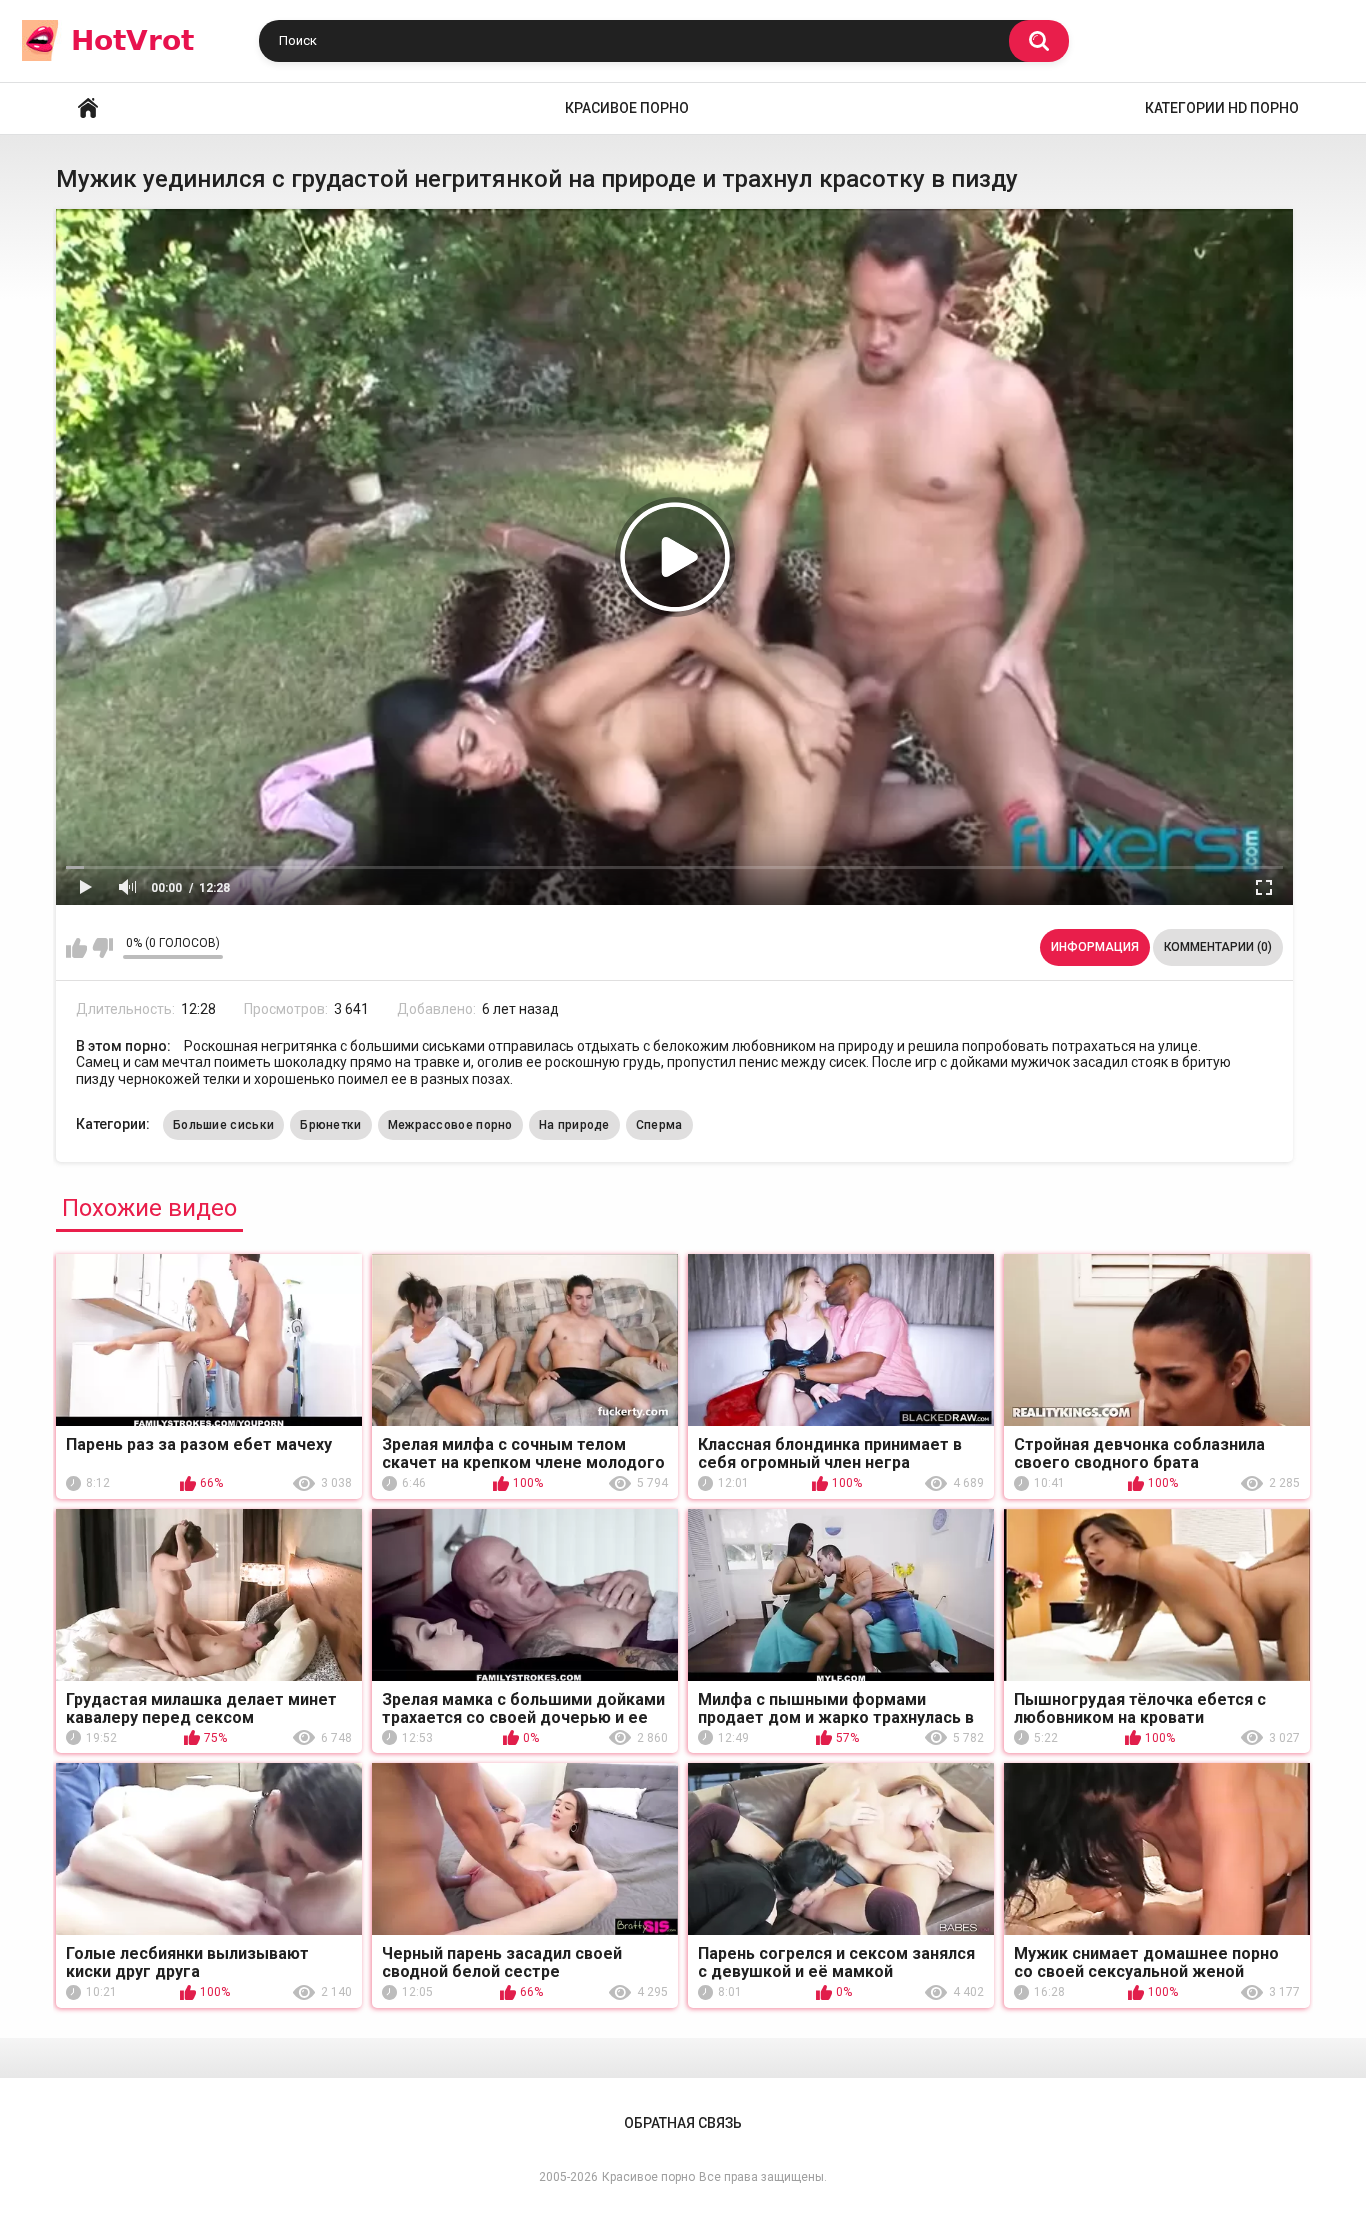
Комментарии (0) (1218, 947)
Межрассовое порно (450, 1125)
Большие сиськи (223, 1125)
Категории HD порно (1222, 108)
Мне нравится (76, 948)
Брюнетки (330, 1125)
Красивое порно (627, 108)
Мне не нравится (102, 948)
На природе (574, 1125)
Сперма (659, 1125)
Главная (88, 108)
